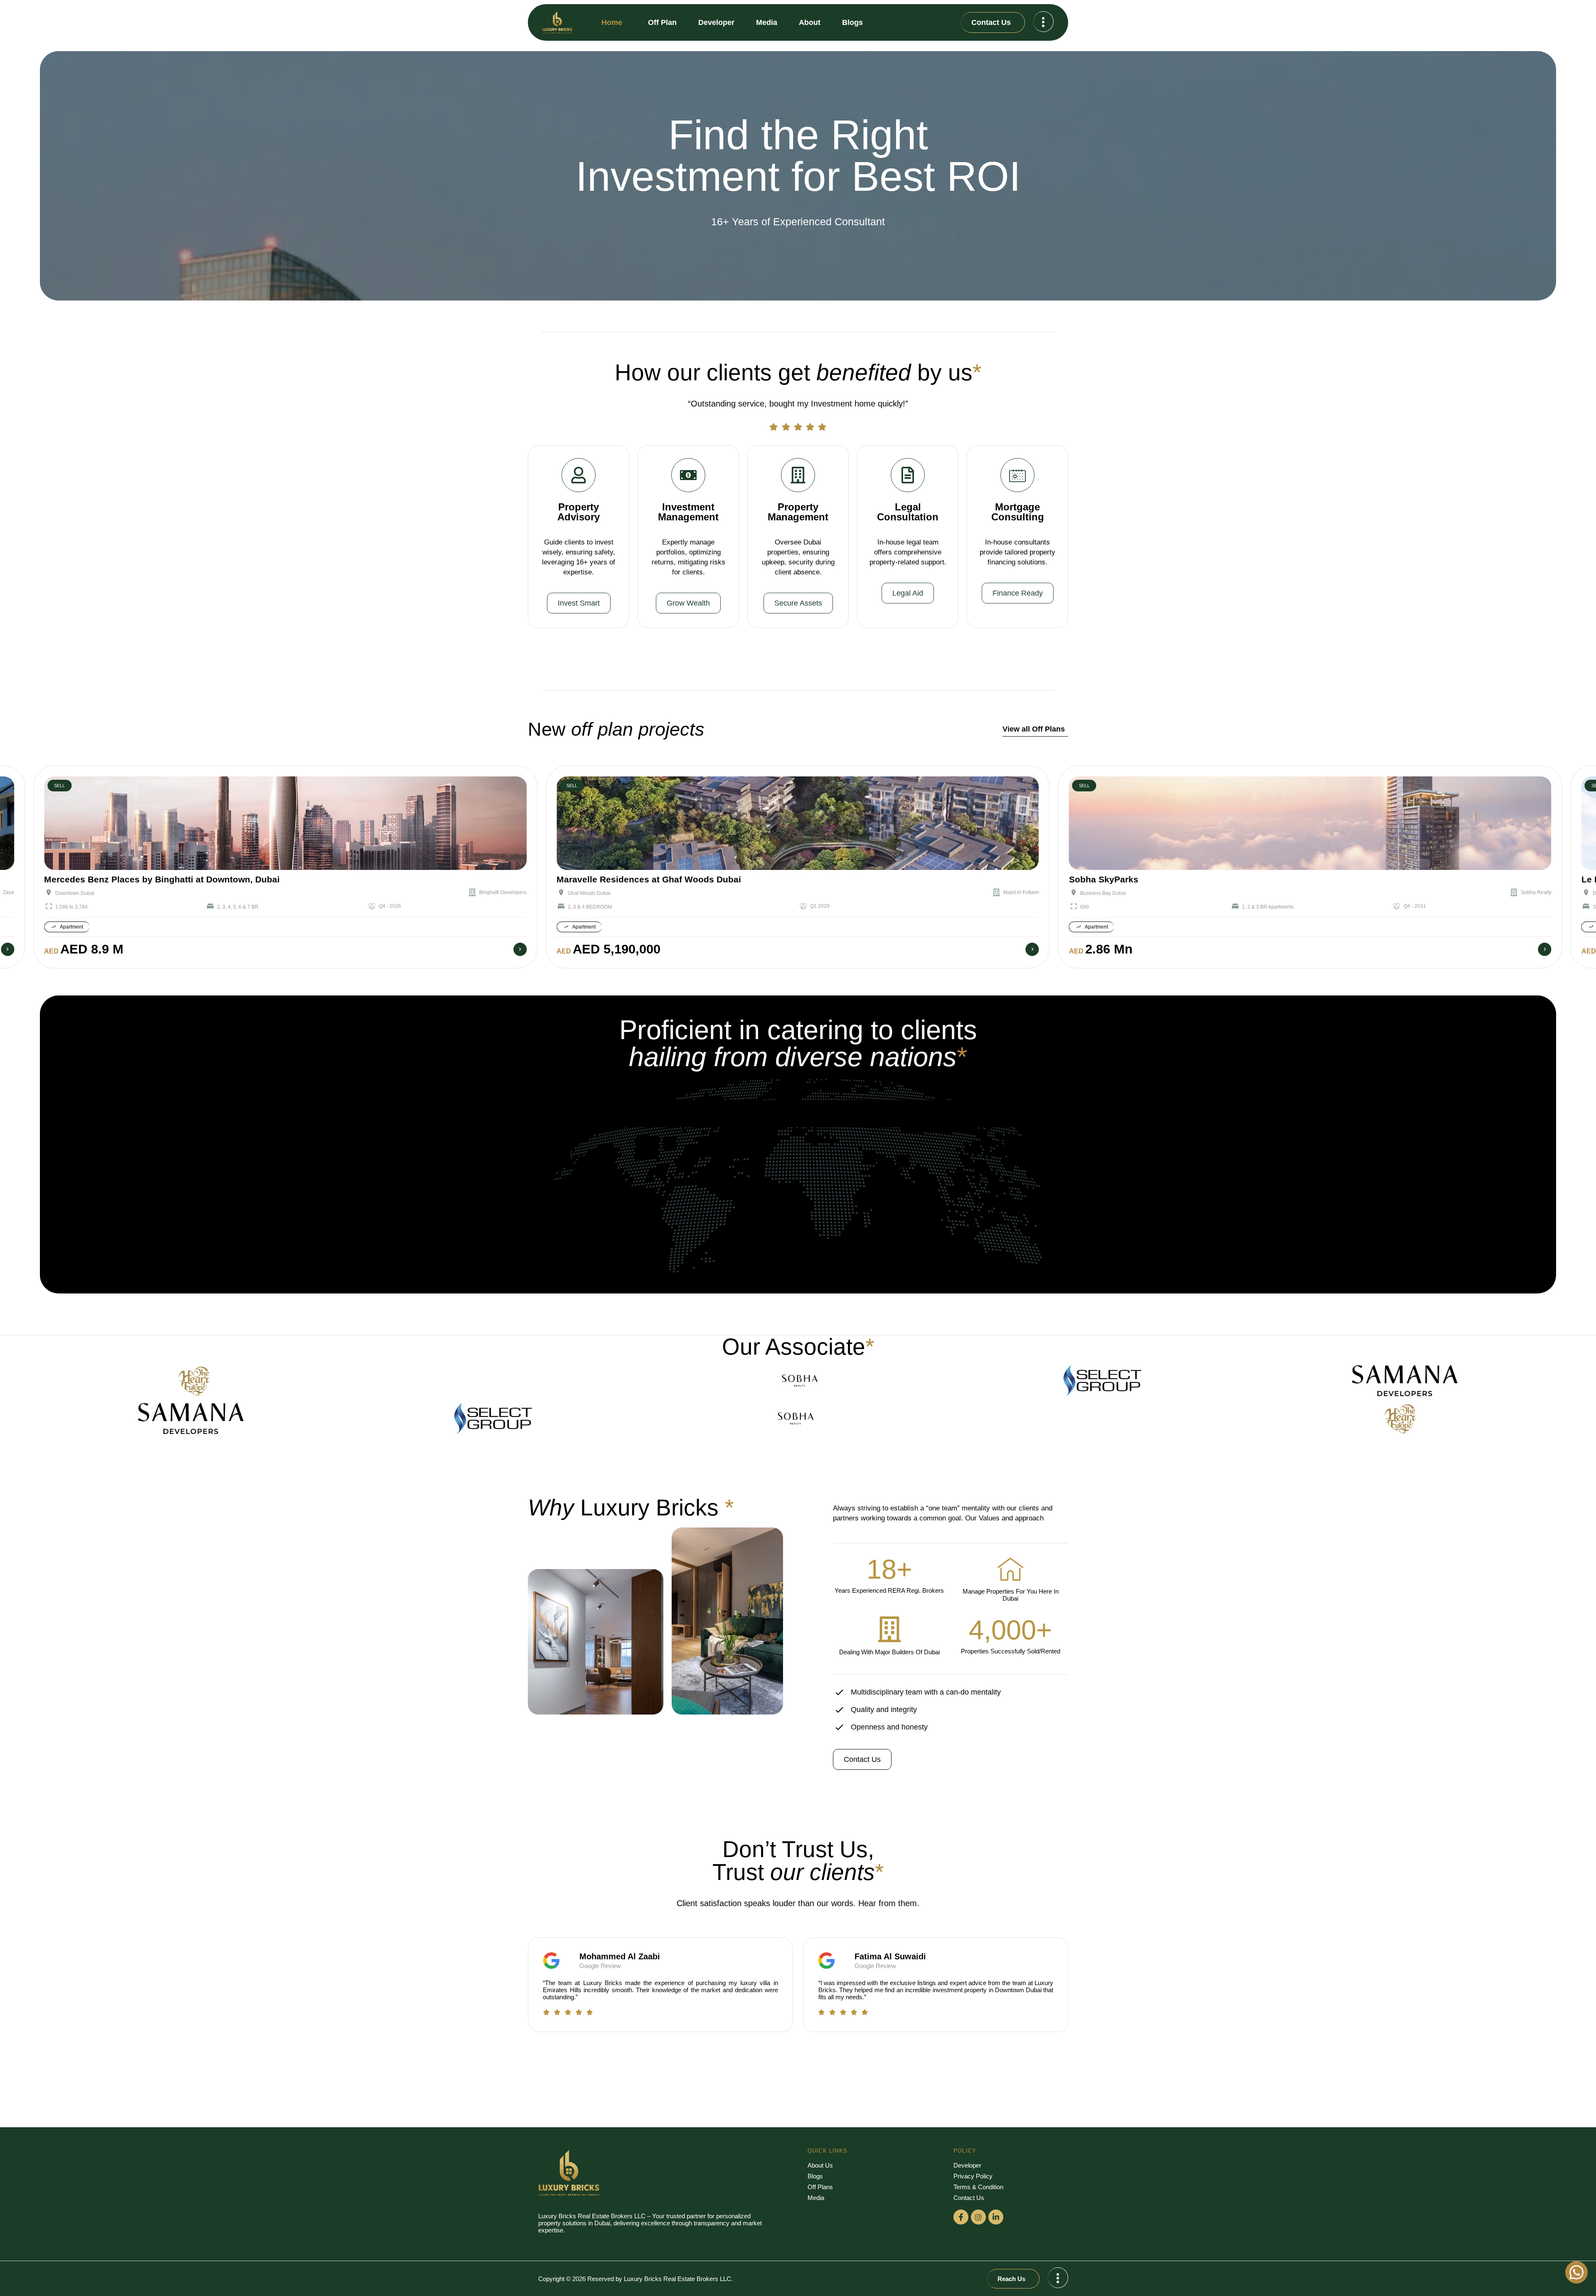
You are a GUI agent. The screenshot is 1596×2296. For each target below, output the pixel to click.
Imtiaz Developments (1528, 892)
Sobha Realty (1024, 892)
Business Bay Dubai (591, 893)
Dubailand (1092, 893)
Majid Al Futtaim (509, 892)
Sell (59, 786)
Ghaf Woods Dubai (77, 893)
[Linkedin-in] (996, 2217)
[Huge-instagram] (978, 2217)
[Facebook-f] (961, 2217)
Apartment (71, 927)
